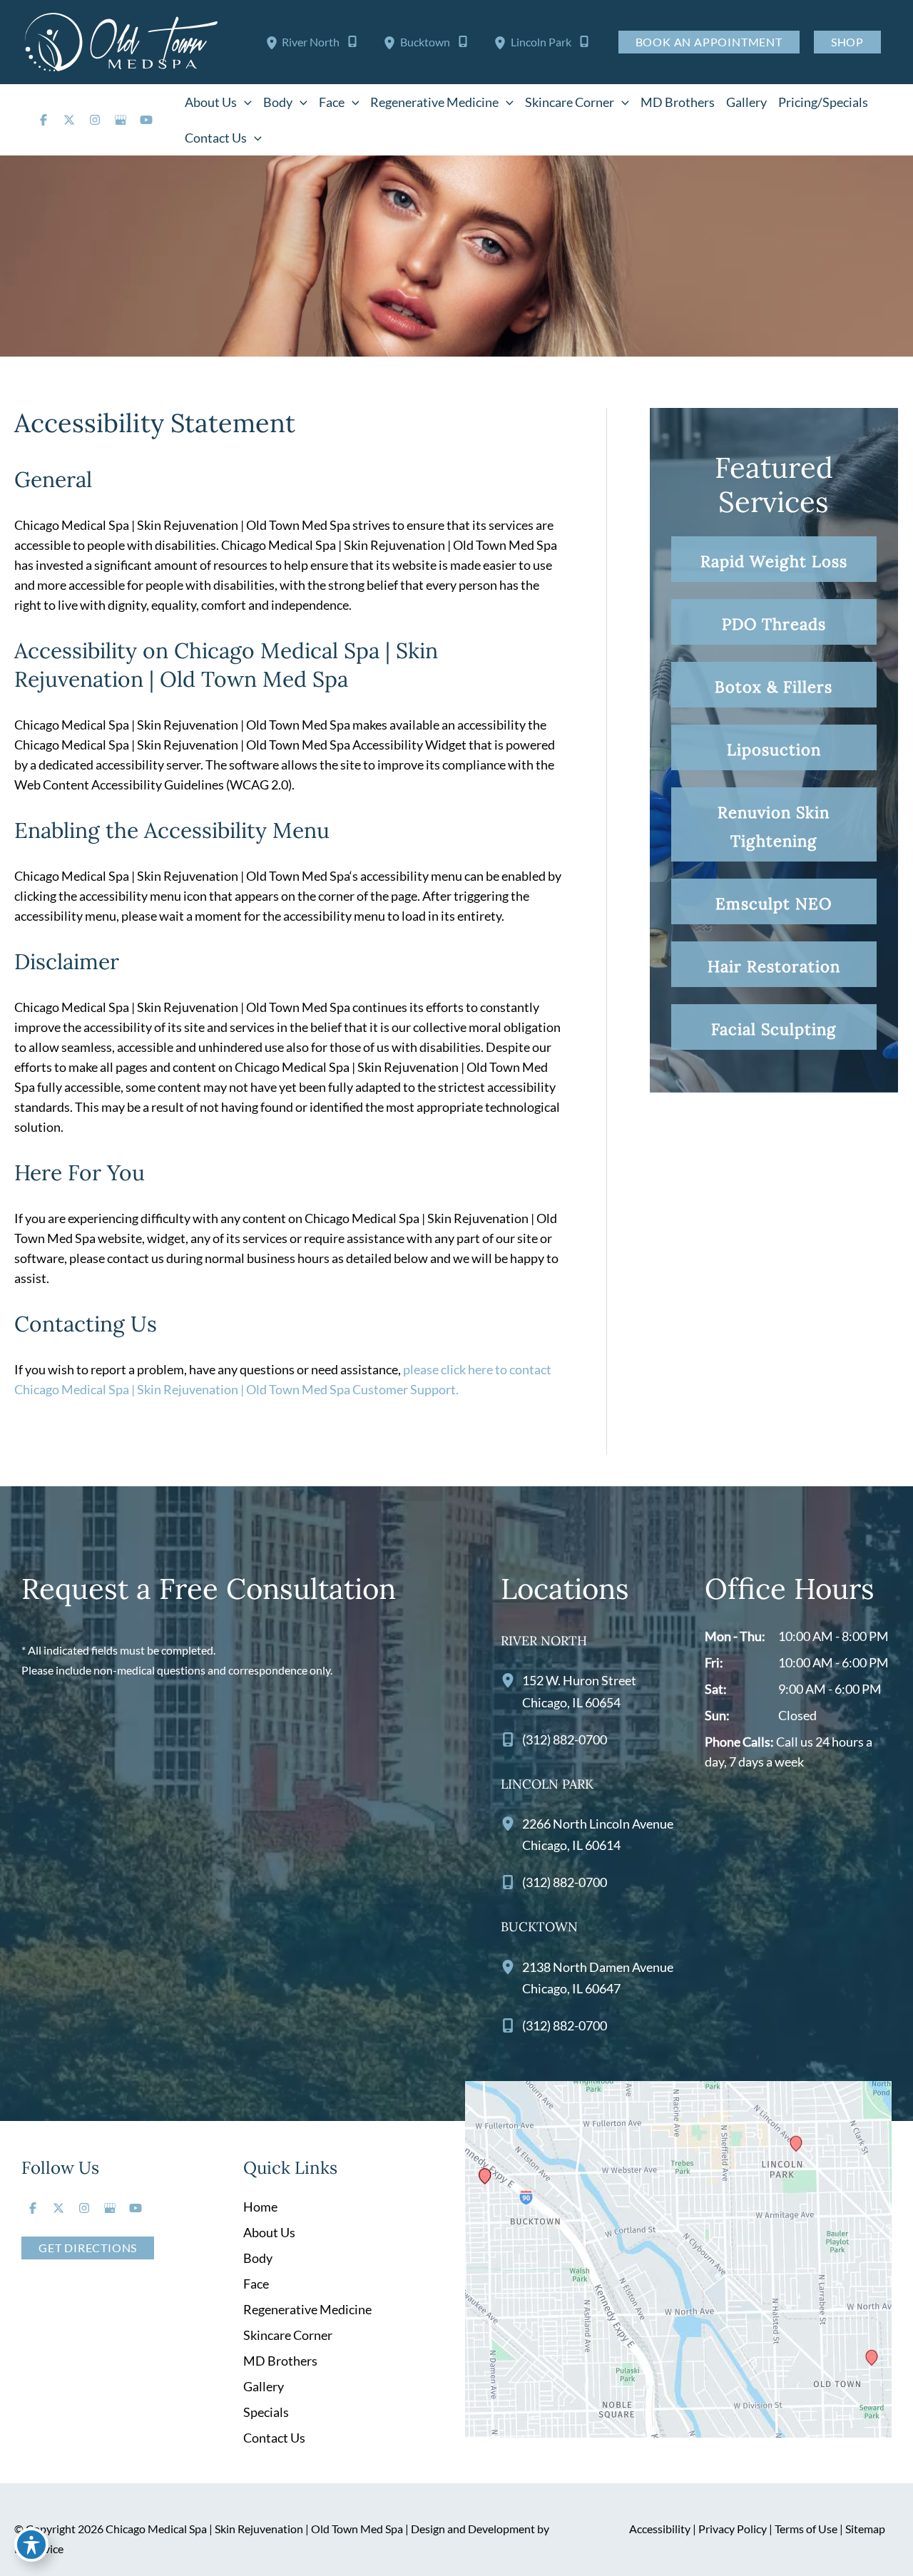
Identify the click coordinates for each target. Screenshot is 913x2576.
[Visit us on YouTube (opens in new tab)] (146, 120)
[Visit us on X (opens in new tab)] (69, 120)
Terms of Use (806, 2529)
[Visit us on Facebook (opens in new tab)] (44, 120)
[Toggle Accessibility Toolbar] (31, 2545)
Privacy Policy (733, 2529)
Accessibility (660, 2529)
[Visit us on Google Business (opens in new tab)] (121, 120)
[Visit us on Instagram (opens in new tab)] (95, 120)
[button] (244, 102)
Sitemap (865, 2529)
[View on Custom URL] (678, 2258)
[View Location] (274, 42)
